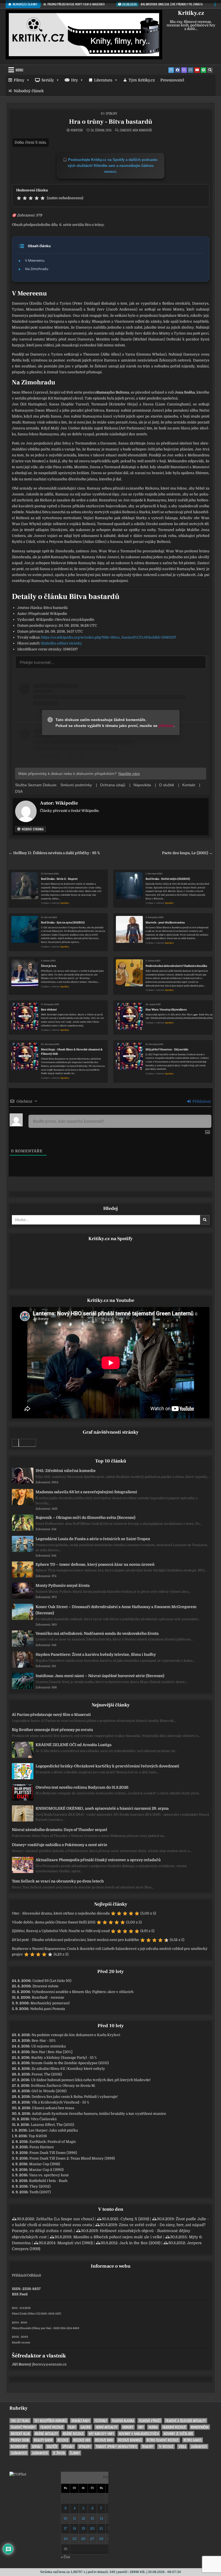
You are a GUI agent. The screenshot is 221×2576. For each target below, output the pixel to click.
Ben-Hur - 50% (44, 2041)
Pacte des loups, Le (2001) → (187, 853)
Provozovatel (172, 80)
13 (92, 2518)
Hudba (153, 2427)
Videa (182, 2446)
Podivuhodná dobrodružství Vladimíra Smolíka (176, 966)
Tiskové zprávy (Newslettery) (116, 2446)
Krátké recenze (73, 2434)
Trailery (148, 2446)
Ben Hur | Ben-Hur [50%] (52, 2052)
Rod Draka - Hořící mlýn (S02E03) (168, 879)
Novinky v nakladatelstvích (139, 2434)
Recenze (63, 2440)
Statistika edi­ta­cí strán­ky (62, 643)
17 (65, 2528)
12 (83, 2518)
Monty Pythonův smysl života (63, 1585)
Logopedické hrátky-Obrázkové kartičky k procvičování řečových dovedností (107, 1766)
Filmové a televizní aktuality (186, 2421)
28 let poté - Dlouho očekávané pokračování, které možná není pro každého (75, 1940)
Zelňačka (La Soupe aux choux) (65, 2219)
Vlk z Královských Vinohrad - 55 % (60, 2102)
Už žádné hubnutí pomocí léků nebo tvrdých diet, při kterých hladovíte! (91, 2080)
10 (65, 2518)
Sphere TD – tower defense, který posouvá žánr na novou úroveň (95, 1564)
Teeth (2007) (40, 2192)
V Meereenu (35, 260)
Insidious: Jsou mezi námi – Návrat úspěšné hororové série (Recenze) (100, 1676)
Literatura (103, 80)
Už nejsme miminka (49, 2046)
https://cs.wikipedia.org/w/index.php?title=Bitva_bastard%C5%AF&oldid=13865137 (109, 637)
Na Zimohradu (37, 269)
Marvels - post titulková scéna (165, 923)
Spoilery (111, 113)
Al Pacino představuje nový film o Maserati (51, 1715)
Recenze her (82, 2440)
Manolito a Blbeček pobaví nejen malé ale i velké (118, 2237)
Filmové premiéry (23, 2427)
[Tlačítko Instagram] (191, 70)
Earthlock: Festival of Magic (53, 2142)
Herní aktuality (107, 2427)
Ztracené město (45, 1986)
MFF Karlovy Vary (101, 2434)
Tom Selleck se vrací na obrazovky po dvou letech (58, 1881)
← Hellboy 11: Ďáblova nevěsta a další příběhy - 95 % (54, 853)
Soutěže (52, 2446)
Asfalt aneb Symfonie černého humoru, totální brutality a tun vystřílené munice (99, 2114)
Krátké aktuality (46, 2434)
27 (92, 2539)
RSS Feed (20, 2294)
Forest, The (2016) (47, 2074)
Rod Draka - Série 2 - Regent (59, 879)
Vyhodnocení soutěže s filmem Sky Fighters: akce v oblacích (83, 1992)
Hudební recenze (174, 2427)
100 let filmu (20, 2421)
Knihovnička (200, 2427)
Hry (75, 80)
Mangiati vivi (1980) (75, 2243)
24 (66, 2539)
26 (83, 2539)
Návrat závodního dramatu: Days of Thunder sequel (60, 1830)
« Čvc (65, 2557)
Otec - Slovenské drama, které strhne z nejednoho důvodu (61, 1913)
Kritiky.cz (191, 13)
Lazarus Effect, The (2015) (52, 2125)
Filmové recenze (52, 2427)
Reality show (43, 2440)
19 (83, 2528)
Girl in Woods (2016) (49, 2091)
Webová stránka (32, 829)
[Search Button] (210, 70)
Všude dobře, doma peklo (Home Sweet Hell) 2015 (54, 1922)
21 (101, 2528)
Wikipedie (77, 130)
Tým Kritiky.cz (142, 80)
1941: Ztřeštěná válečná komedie (66, 1471)
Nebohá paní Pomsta (48, 2009)
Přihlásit (19, 2275)
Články (75, 2453)
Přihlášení (201, 1101)
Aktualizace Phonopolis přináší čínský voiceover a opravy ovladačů (98, 1860)
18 (74, 2528)
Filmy (19, 80)
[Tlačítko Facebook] (178, 70)
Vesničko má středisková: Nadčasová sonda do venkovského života (97, 1633)
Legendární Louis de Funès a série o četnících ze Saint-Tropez (93, 1539)
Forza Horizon (42, 2147)
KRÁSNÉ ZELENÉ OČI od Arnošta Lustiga (74, 1745)
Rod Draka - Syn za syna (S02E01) (63, 923)
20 (92, 2528)
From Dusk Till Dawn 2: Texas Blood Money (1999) (72, 2158)
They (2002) (40, 2186)
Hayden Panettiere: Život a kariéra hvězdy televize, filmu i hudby (96, 1654)
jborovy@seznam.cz (49, 2364)
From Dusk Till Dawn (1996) (53, 2153)
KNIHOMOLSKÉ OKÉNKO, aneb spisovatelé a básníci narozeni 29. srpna (102, 1808)
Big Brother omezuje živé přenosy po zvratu (52, 1730)
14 (101, 2518)
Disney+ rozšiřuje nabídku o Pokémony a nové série (60, 1845)
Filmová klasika (123, 2421)
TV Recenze (166, 2446)
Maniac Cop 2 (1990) (46, 2170)
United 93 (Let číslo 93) (52, 1981)
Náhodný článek (29, 91)
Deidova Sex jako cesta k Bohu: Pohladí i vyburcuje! (75, 2097)
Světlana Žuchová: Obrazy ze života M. (63, 2086)
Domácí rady (81, 2421)
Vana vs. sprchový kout (49, 2175)
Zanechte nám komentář (136, 130)
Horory (128, 2427)
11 (74, 2518)
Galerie (86, 2427)
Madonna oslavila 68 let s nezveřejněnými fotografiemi (86, 1492)
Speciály (68, 2446)
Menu (19, 70)
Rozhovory (19, 2446)
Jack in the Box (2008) (140, 2243)
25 (75, 2539)
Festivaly (101, 2421)
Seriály (48, 80)
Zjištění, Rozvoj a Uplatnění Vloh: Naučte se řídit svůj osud (61, 1931)
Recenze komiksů (130, 2440)
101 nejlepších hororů (50, 2421)
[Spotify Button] (203, 70)
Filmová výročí (150, 2421)
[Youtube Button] (197, 70)
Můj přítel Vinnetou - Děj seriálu (167, 1049)
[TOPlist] (18, 2474)
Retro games (193, 2440)
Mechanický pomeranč (50, 2003)
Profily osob (20, 2440)
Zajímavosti (199, 2446)
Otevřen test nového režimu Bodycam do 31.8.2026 (82, 1787)
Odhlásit (34, 2275)
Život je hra (49, 966)
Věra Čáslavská (44, 2119)
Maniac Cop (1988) (45, 2164)
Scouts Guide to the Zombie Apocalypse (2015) (70, 2063)
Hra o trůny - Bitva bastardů (111, 122)
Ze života (59, 2453)
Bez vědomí (49, 1010)
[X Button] (171, 70)
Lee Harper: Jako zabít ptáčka (53, 2130)
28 (101, 2539)
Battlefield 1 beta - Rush (48, 2181)
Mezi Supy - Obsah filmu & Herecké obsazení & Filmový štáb (72, 1052)
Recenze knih (104, 2440)
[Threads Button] (184, 70)
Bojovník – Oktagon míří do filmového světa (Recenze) (85, 1518)
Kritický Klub (20, 2434)
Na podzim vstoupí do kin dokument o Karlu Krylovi (76, 2035)
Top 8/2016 (38, 2136)
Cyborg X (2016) (135, 2219)
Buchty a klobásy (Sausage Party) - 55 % (64, 2058)
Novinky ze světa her (178, 2434)
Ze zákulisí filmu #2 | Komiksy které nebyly (68, 2069)
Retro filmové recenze (163, 2440)
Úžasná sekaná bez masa (53, 2108)
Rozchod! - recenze (48, 1997)
